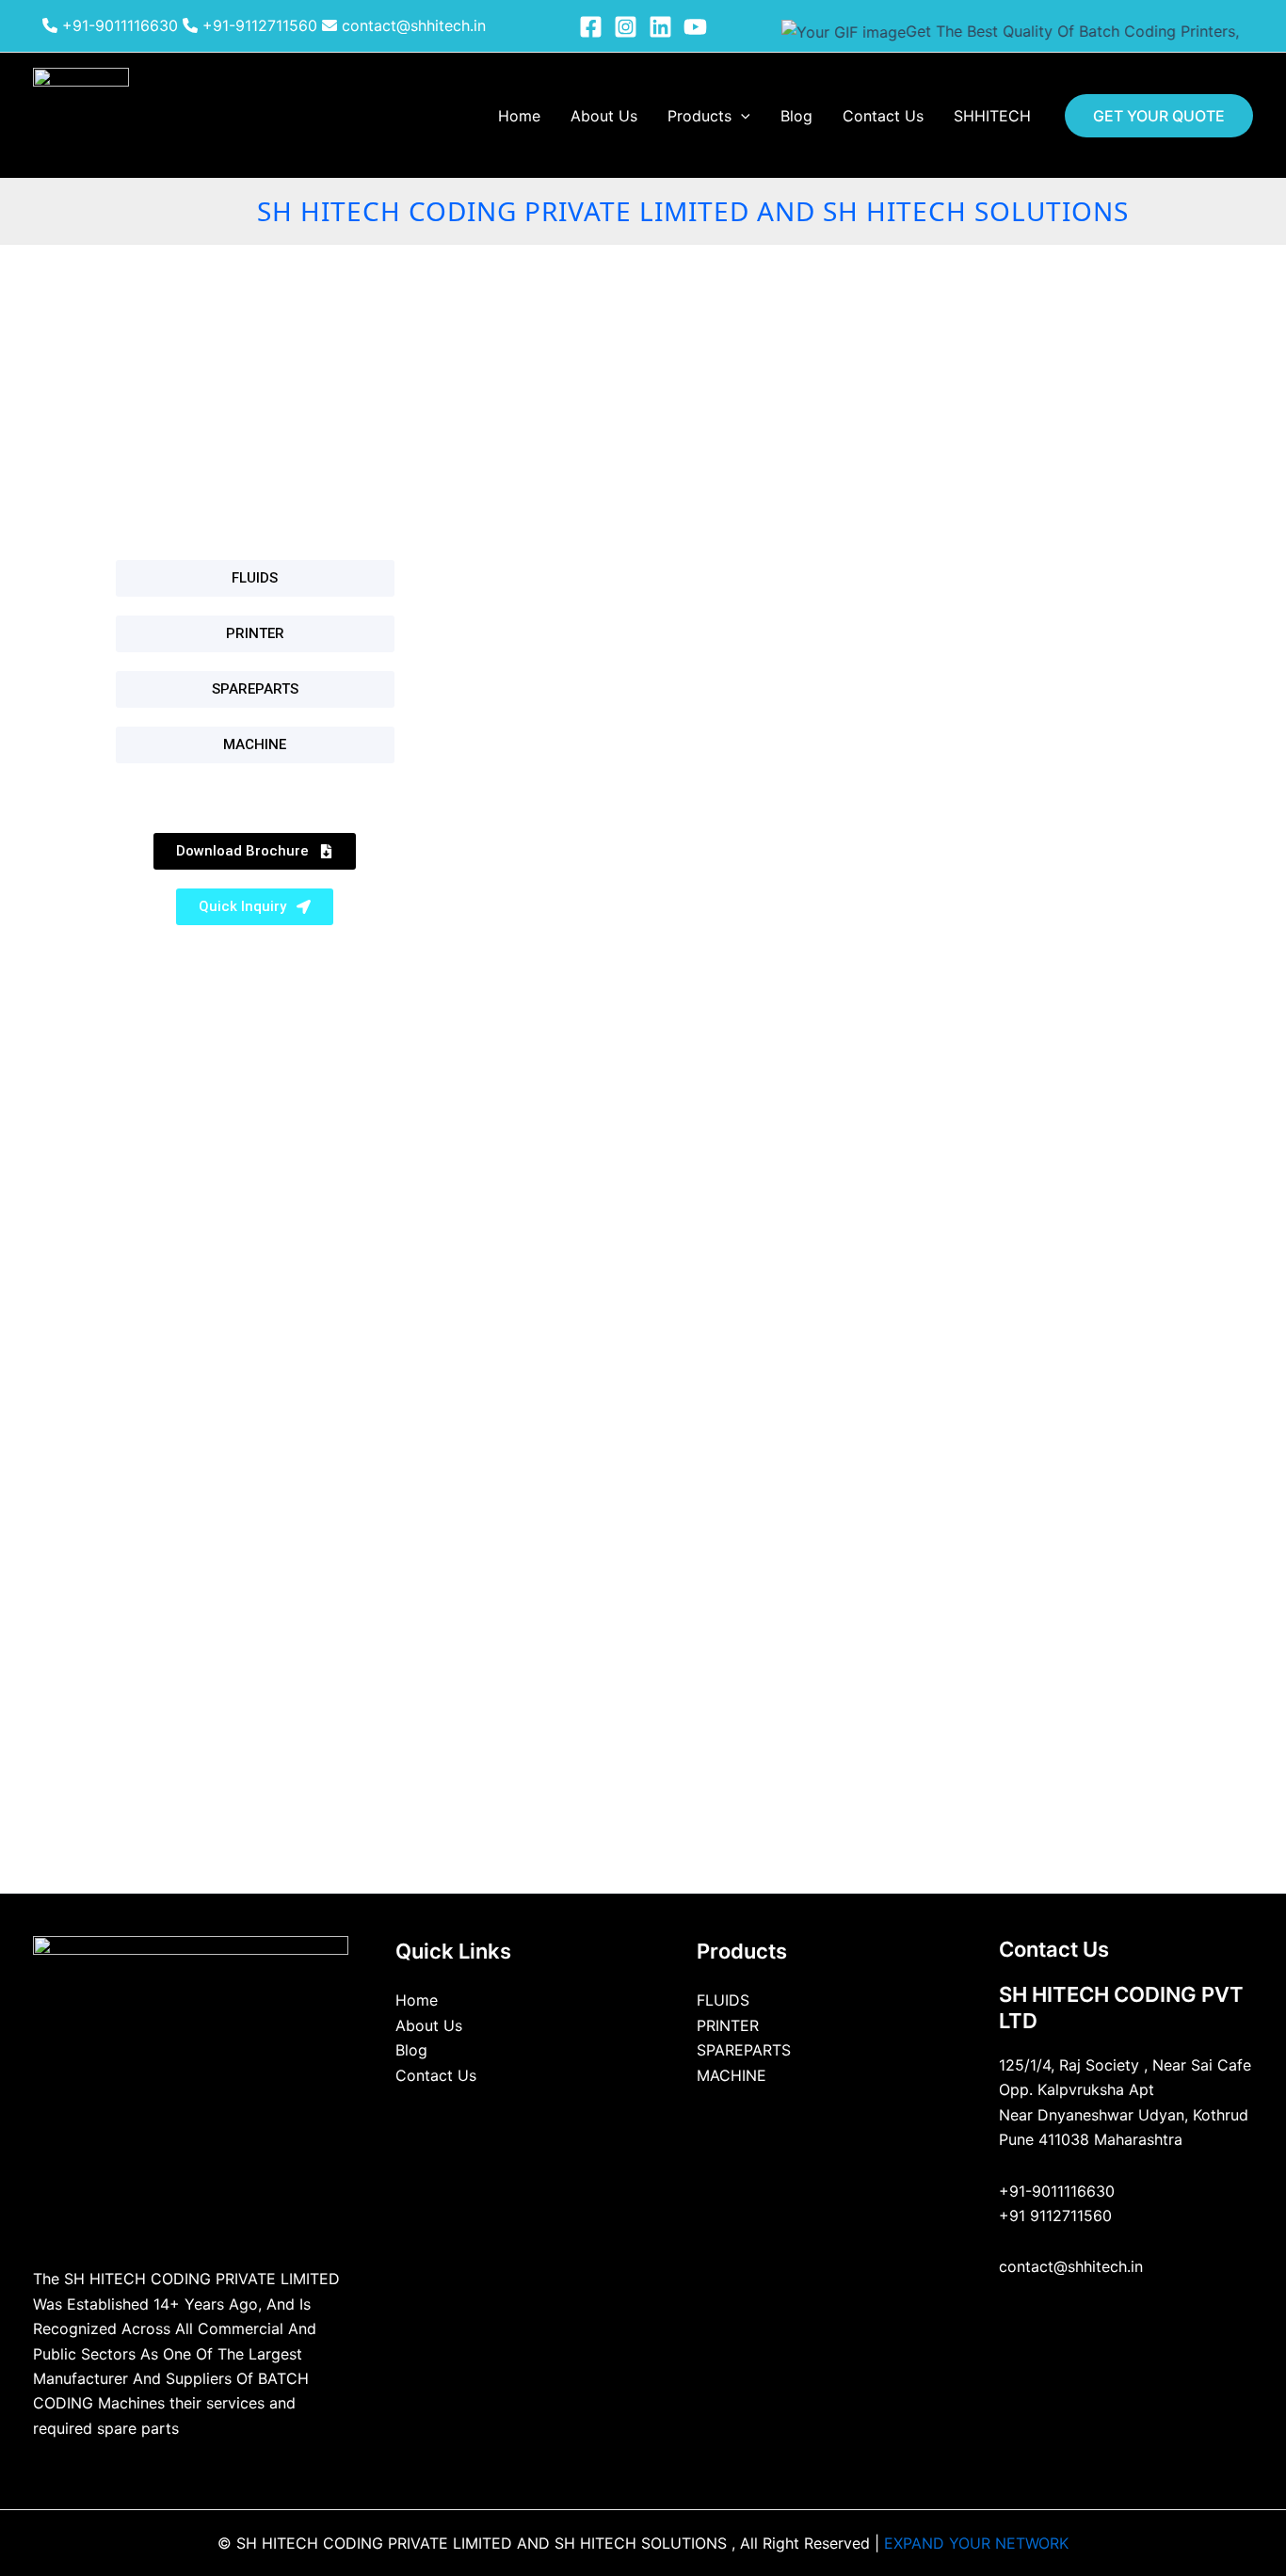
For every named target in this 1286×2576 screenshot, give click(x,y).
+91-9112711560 (257, 25)
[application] (741, 116)
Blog (796, 116)
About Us (604, 116)
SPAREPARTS (744, 2050)
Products (699, 116)
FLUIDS (723, 2000)
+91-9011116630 (118, 25)
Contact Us (883, 116)
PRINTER (728, 2025)
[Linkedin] (660, 27)
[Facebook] (591, 27)
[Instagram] (626, 27)
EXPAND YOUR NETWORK (976, 2543)
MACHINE (731, 2075)
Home (519, 116)
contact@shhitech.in (411, 25)
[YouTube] (695, 27)
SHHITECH (992, 116)
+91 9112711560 (1055, 2216)
